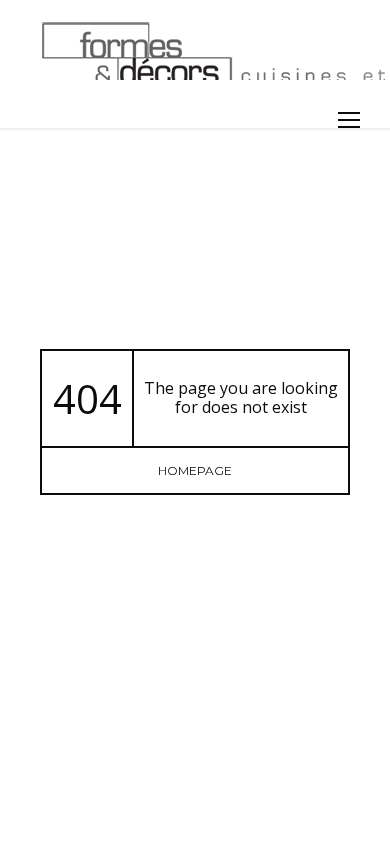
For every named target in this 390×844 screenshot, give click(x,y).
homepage (195, 470)
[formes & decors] (197, 50)
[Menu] (349, 120)
